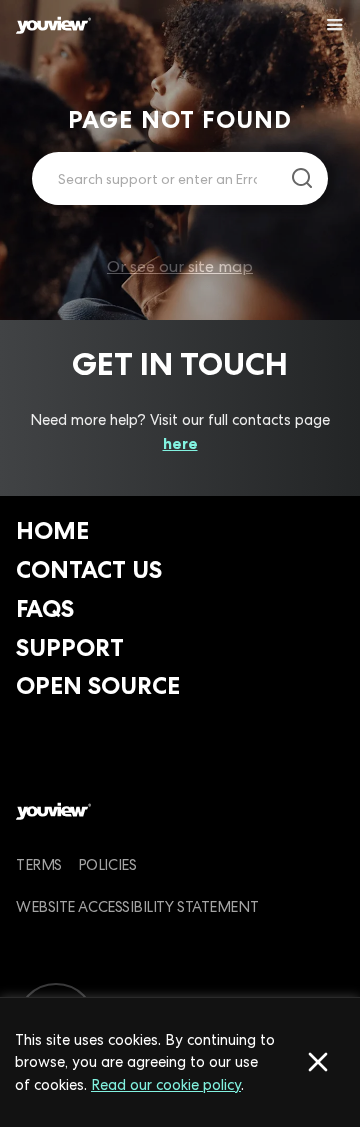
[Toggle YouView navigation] (335, 25)
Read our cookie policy (166, 1084)
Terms (39, 864)
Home (52, 530)
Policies (107, 864)
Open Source (98, 685)
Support (70, 647)
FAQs (45, 608)
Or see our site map (180, 266)
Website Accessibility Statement (137, 906)
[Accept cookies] (318, 1062)
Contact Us (89, 569)
